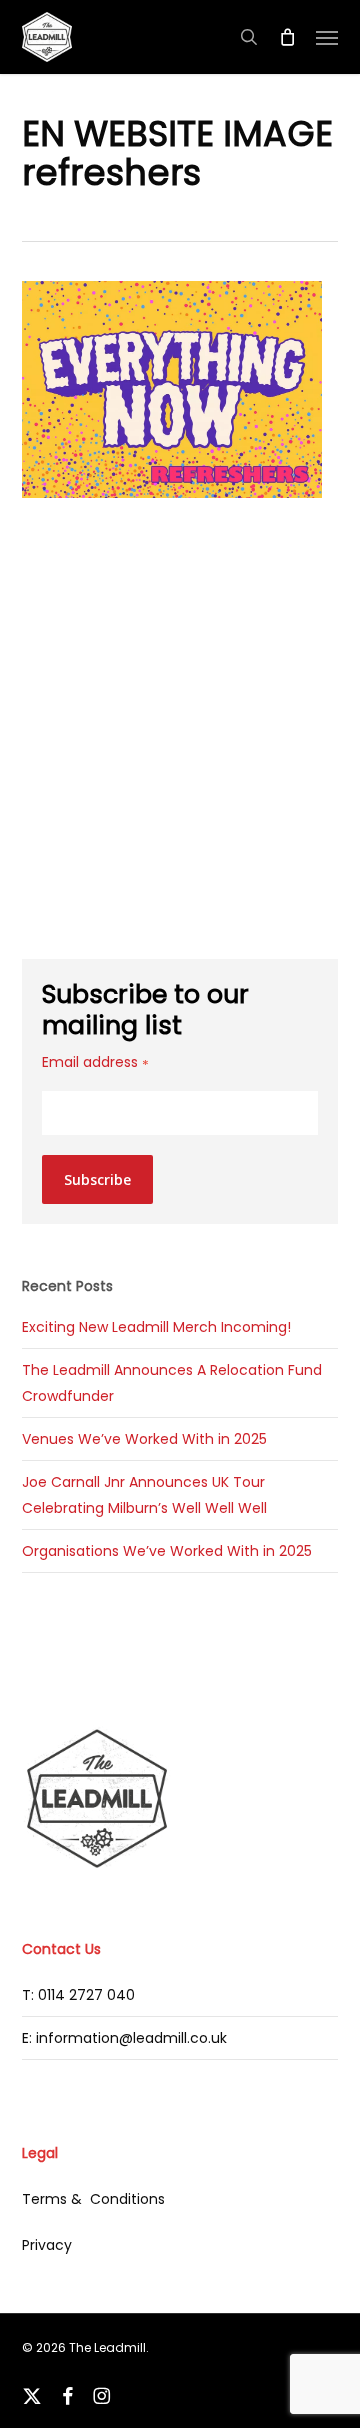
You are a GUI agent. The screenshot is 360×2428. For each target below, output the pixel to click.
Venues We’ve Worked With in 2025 (144, 1439)
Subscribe (97, 1179)
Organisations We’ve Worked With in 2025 (167, 1551)
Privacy (47, 2245)
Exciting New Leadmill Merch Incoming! (156, 1327)
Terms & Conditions (93, 2199)
